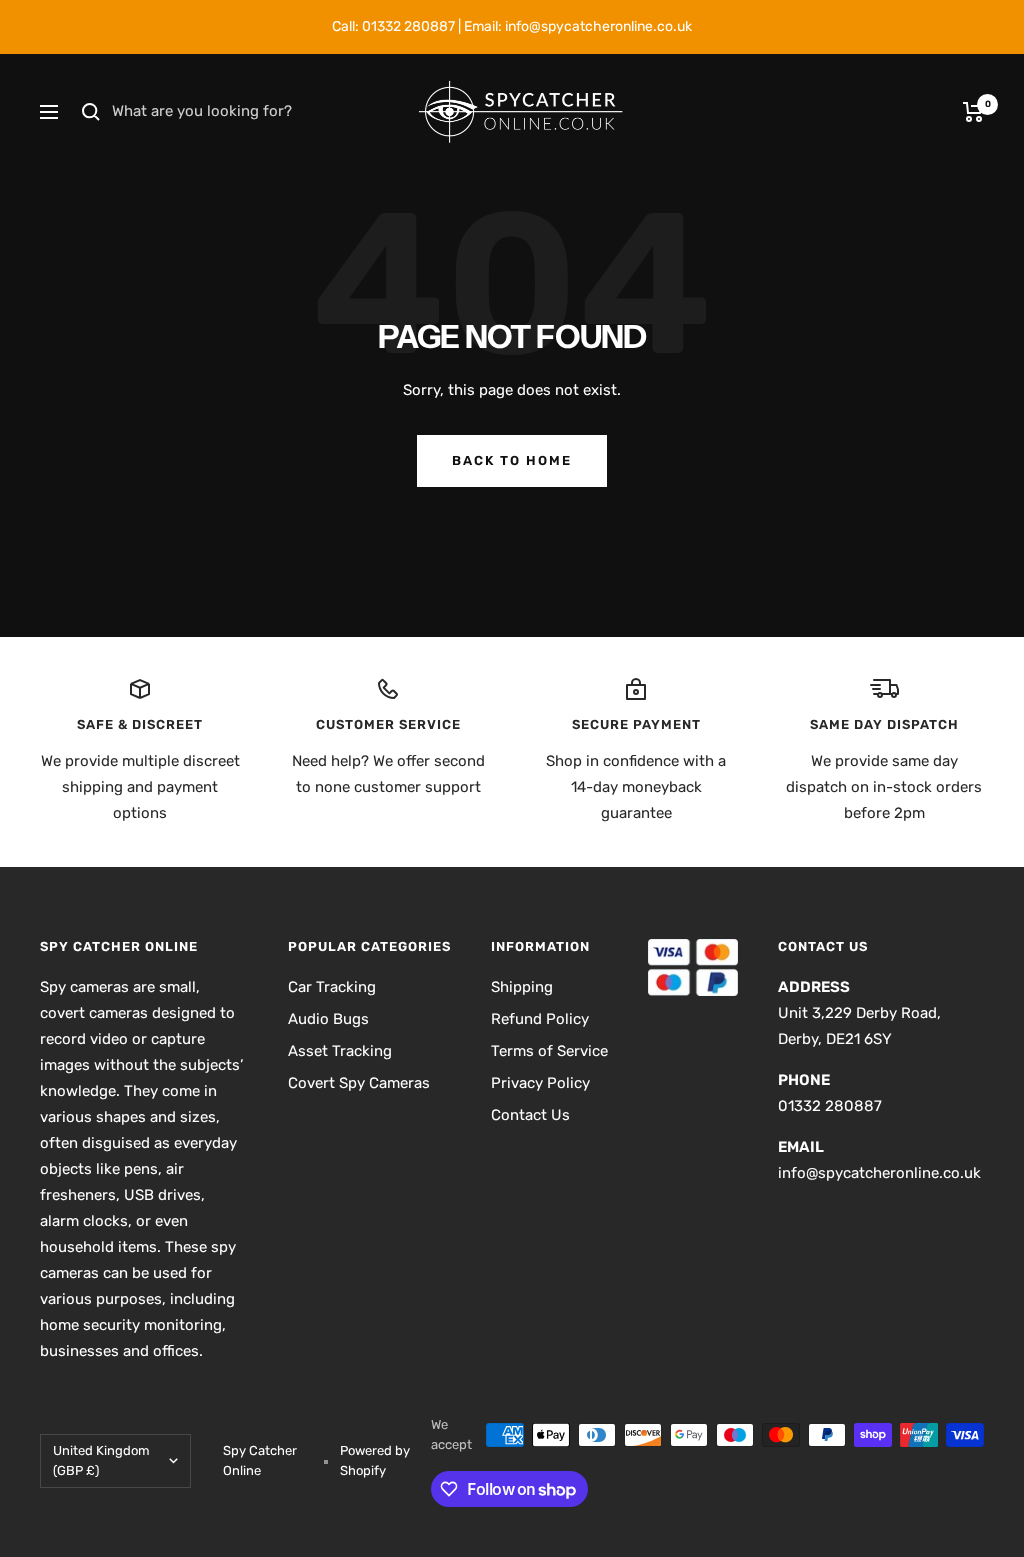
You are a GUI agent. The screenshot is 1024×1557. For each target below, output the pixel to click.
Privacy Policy (540, 1083)
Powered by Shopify (375, 1460)
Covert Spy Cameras (359, 1083)
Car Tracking (332, 987)
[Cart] (973, 112)
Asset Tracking (340, 1051)
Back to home (512, 460)
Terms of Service (549, 1051)
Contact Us (530, 1115)
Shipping (522, 987)
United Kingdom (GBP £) (101, 1460)
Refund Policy (540, 1019)
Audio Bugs (328, 1019)
